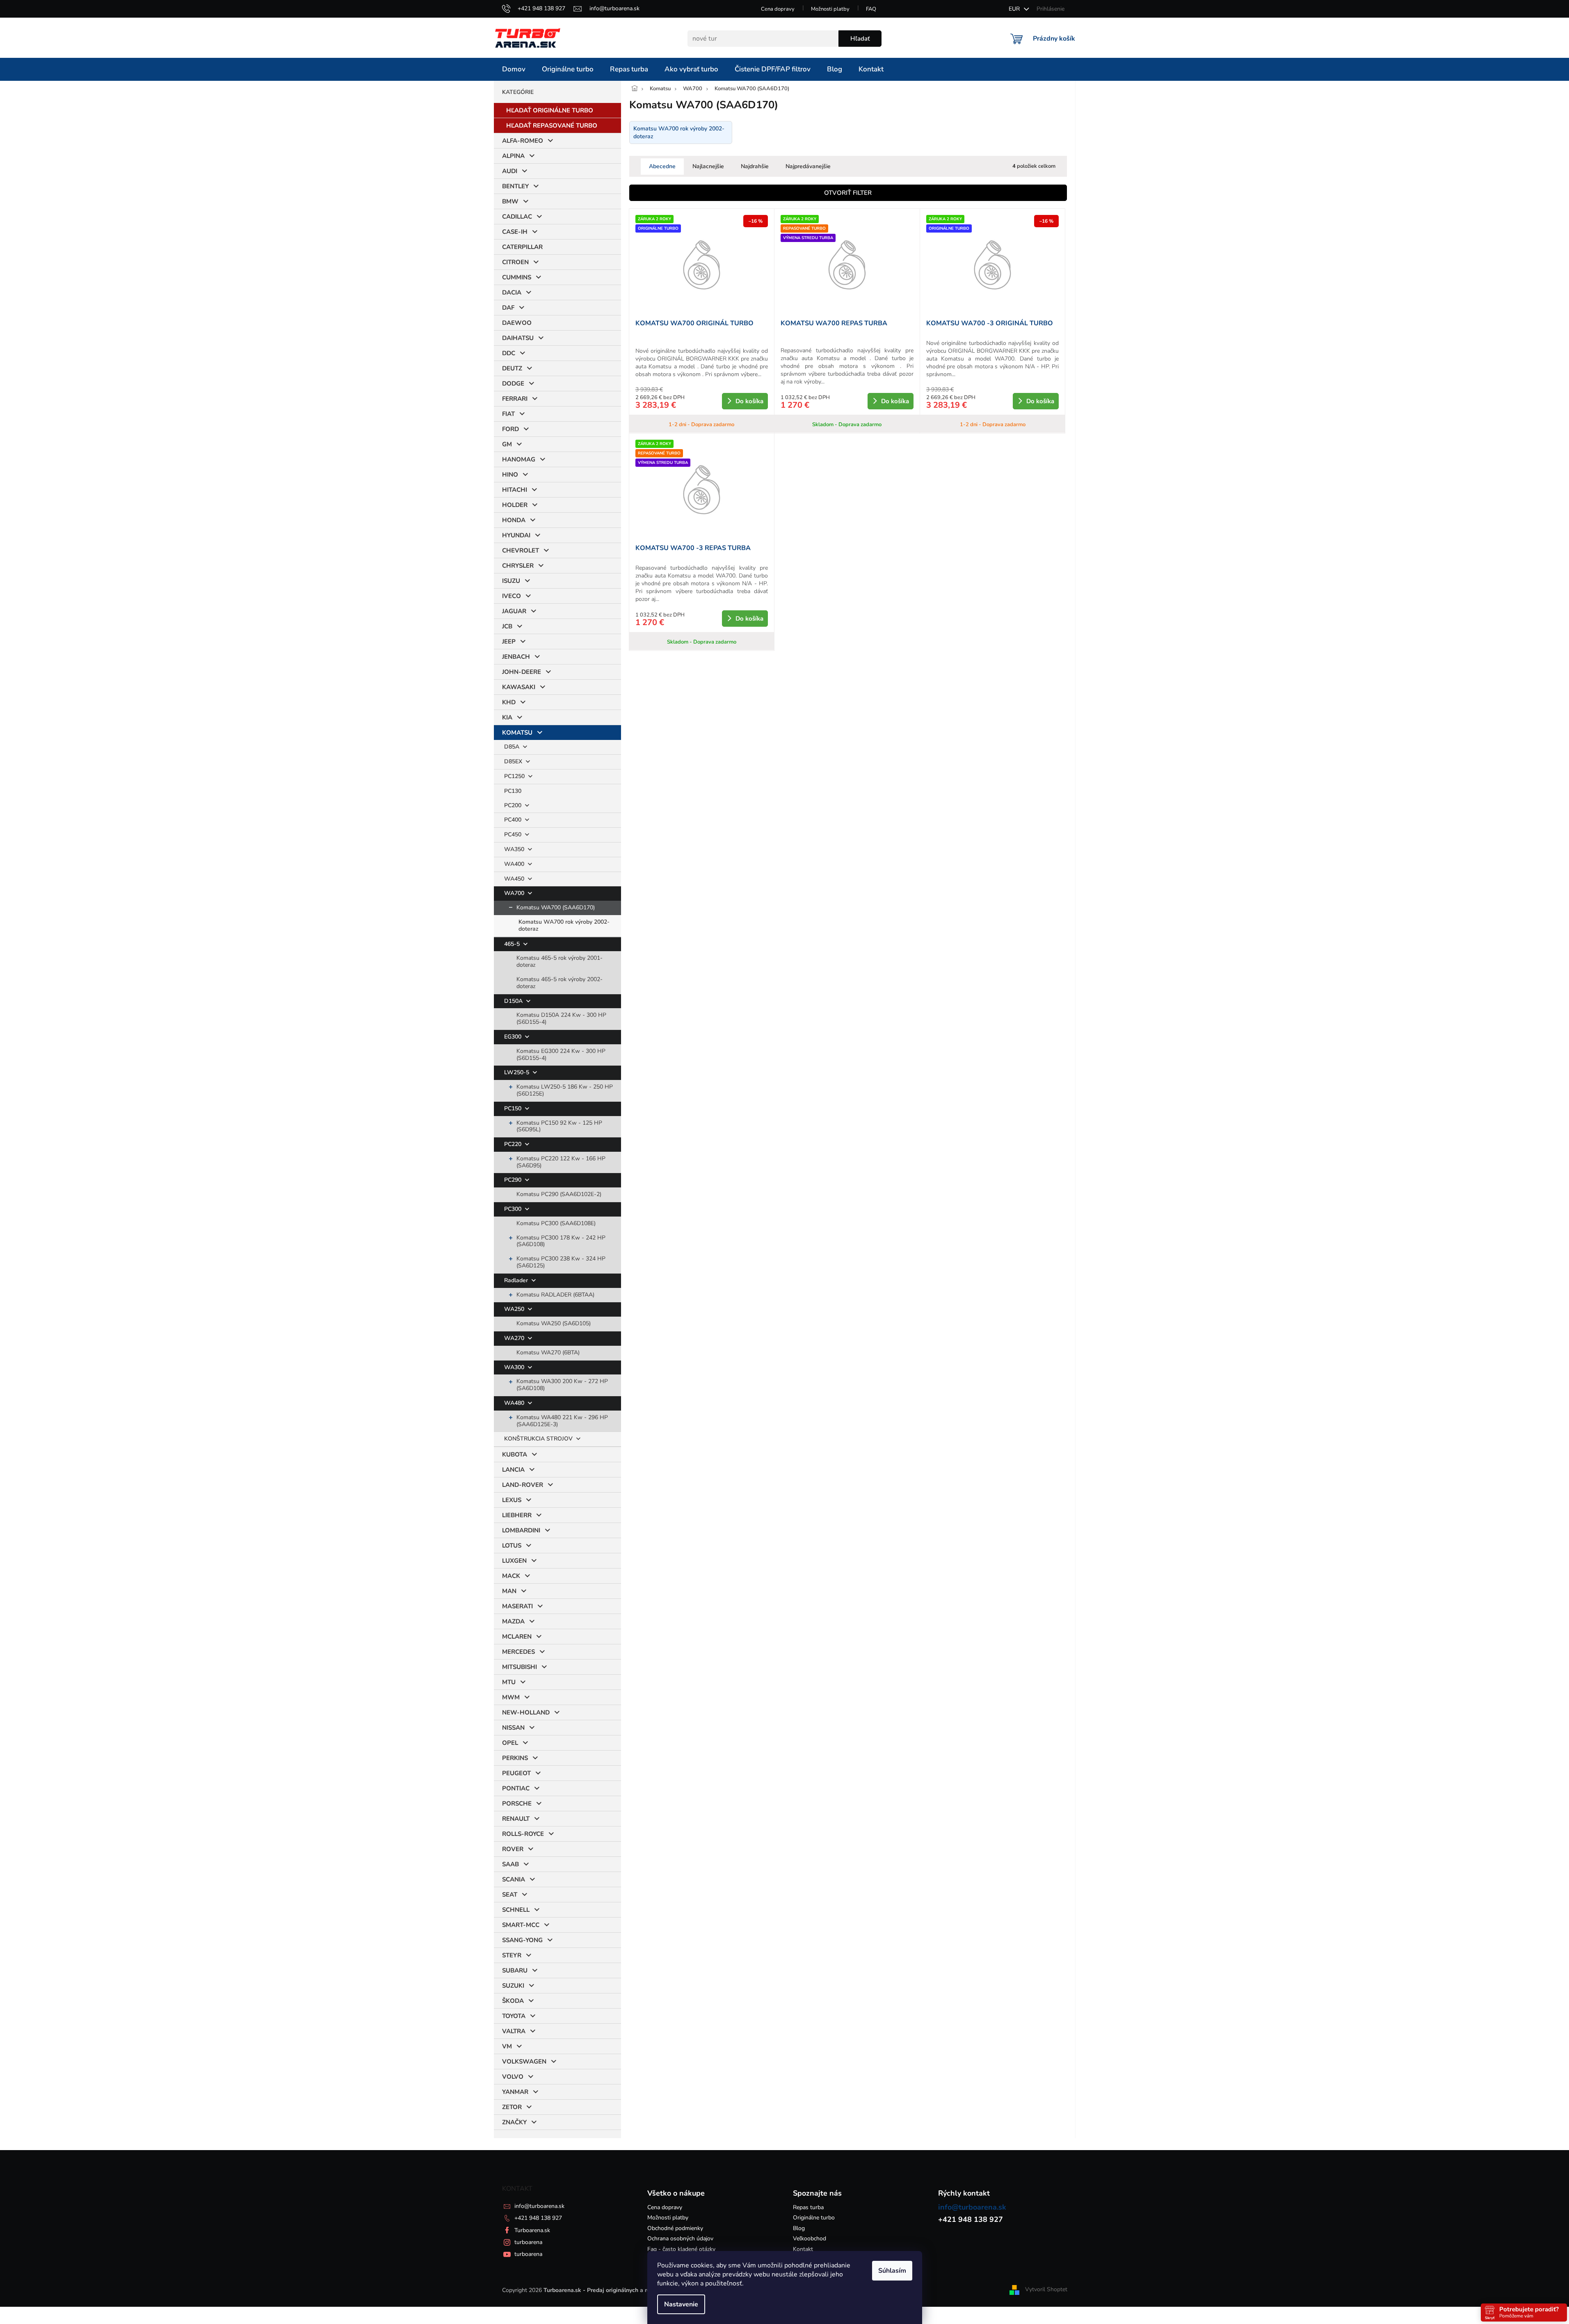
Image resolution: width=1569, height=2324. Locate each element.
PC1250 (515, 776)
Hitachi (515, 490)
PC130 (513, 791)
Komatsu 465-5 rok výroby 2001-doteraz (560, 961)
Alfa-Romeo (523, 141)
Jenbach (516, 657)
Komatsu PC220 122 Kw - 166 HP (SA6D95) (561, 1162)
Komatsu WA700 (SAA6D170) (556, 907)
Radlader (517, 1280)
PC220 (514, 1144)
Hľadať (860, 39)
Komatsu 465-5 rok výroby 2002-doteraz (560, 983)
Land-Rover (523, 1485)
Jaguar (514, 611)
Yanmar (515, 2092)
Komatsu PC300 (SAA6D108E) (556, 1223)
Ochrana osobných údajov (680, 2238)
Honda (514, 520)
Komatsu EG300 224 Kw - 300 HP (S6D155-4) (561, 1055)
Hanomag (519, 459)
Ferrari (515, 399)
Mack (511, 1576)
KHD (509, 702)
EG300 (514, 1037)
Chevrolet (521, 550)
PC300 (514, 1209)
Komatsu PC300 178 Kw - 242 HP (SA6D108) (561, 1241)
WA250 (515, 1309)
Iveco (512, 596)
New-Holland (526, 1712)
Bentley (515, 186)
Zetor (512, 2107)
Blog (799, 2228)
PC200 (514, 805)
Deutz (512, 368)
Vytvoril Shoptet (1046, 2290)
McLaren (517, 1637)
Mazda (513, 1621)
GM (507, 444)
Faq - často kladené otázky (681, 2249)
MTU (509, 1682)
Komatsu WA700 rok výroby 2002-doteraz (564, 925)
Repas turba (808, 2207)
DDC (509, 353)
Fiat (508, 414)
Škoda (513, 2001)
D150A (514, 1001)
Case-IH (515, 232)
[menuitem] (514, 69)
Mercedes (518, 1652)
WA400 (515, 864)
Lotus (512, 1546)
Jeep (509, 641)
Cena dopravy (778, 9)
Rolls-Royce (523, 1834)
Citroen (515, 262)
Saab (510, 1864)
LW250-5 (517, 1072)
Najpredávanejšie (808, 166)
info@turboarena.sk (539, 2206)
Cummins (517, 277)
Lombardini (521, 1530)
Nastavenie (681, 2304)
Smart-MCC (521, 1925)
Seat (510, 1895)
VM (507, 2046)
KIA (507, 717)
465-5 (513, 944)
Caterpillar (522, 247)
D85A (513, 747)
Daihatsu (518, 338)
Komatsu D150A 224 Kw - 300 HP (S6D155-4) (561, 1018)
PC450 (514, 834)
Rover (513, 1849)
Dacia (512, 292)
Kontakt (803, 2249)
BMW (510, 201)
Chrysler (518, 566)
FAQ (871, 9)
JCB (507, 626)
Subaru (515, 1970)
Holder (515, 505)
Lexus (512, 1500)
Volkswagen (524, 2061)
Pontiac (516, 1788)
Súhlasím (892, 2271)
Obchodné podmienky (675, 2228)
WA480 (515, 1403)
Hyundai (516, 535)
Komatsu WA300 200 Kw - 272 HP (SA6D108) (562, 1385)
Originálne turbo (814, 2218)
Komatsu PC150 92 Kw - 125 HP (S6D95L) (559, 1126)
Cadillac (517, 217)
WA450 (515, 879)
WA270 (515, 1338)
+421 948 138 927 (538, 2218)
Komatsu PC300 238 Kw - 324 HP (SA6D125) (561, 1262)
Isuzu (511, 581)
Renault (516, 1819)
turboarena (528, 2242)
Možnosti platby (830, 9)
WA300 (515, 1367)
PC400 (514, 820)
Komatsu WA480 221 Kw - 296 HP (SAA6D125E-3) (562, 1421)
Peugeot (516, 1773)
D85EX (514, 761)
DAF (508, 308)
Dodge (513, 384)
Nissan (513, 1728)
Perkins (515, 1758)
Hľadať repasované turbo (552, 126)
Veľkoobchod (810, 2238)
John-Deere (522, 672)
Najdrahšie (755, 166)
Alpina (513, 156)
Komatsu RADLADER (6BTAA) (555, 1295)
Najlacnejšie (708, 166)
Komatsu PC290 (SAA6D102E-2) (559, 1194)
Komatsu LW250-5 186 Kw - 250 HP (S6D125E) (565, 1090)
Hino (510, 475)
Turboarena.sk (532, 2230)
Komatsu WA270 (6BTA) (548, 1353)
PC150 (514, 1108)
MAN (509, 1591)
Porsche (517, 1803)
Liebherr (517, 1515)
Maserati (517, 1606)
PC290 (514, 1180)
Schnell (516, 1910)
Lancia (513, 1470)
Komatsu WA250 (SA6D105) (554, 1323)
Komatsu (517, 733)
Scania (514, 1879)
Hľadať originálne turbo (550, 110)
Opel (510, 1743)
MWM (511, 1697)
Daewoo (517, 323)
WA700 (515, 893)
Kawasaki (519, 687)
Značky (514, 2122)
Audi (510, 171)
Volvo (513, 2077)
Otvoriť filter (848, 193)
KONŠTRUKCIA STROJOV (539, 1439)
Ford (510, 429)
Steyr (512, 1955)
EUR (1015, 9)
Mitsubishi (520, 1667)
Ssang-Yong (522, 1940)
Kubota (515, 1454)
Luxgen (514, 1561)
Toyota (514, 2016)
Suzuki (513, 1986)
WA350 (515, 849)
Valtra (514, 2031)
